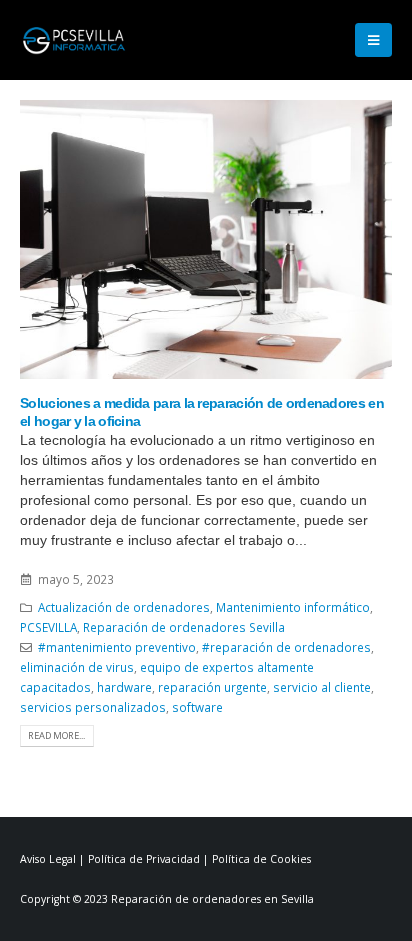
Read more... (56, 735)
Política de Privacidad (144, 859)
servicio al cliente (322, 687)
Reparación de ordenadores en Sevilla (212, 899)
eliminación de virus (77, 667)
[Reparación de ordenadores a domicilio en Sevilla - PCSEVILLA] (75, 39)
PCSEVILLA (48, 627)
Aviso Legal (48, 859)
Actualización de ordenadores (124, 607)
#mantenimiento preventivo (117, 647)
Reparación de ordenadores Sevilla (184, 627)
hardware (124, 687)
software (197, 707)
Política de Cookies (261, 859)
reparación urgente (212, 687)
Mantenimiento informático (293, 607)
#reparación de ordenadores (286, 647)
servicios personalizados (93, 707)
